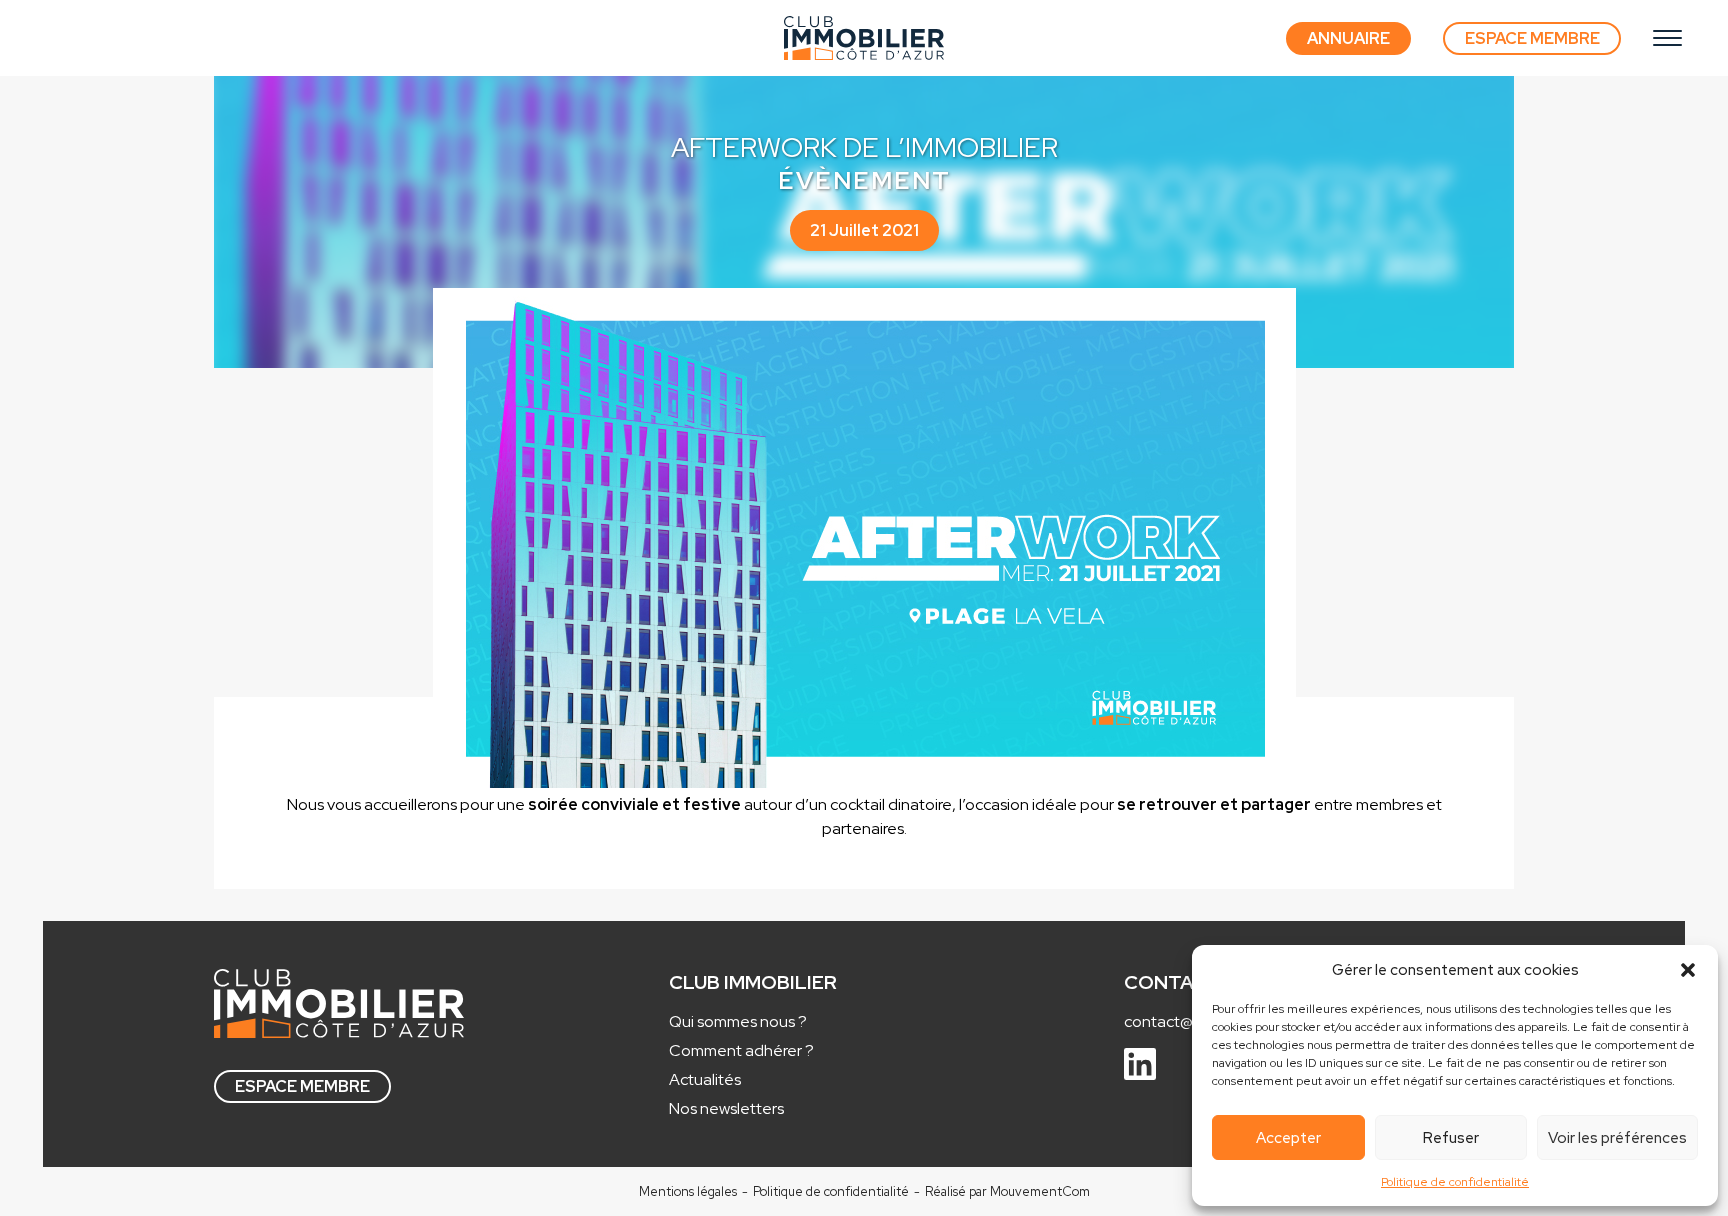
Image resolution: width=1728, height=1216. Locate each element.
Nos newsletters (726, 1108)
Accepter (1288, 1138)
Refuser (1451, 1138)
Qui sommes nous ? (738, 1021)
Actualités (705, 1079)
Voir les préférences (1617, 1138)
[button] (1688, 970)
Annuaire (1348, 38)
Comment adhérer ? (741, 1050)
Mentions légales (688, 1191)
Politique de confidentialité (1455, 1182)
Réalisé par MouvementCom (1007, 1191)
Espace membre (302, 1086)
